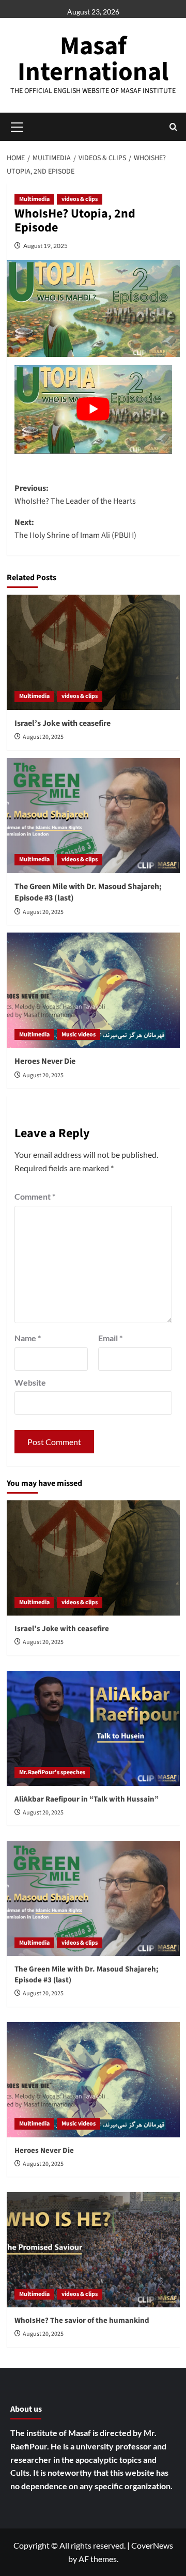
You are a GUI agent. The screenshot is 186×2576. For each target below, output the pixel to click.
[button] (173, 127)
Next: (75, 529)
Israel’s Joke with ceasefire (63, 723)
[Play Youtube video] (93, 409)
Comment (35, 1196)
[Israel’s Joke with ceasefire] (93, 652)
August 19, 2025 (45, 246)
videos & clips (80, 199)
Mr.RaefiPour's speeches (52, 1772)
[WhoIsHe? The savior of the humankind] (93, 2250)
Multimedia (34, 199)
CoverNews (152, 2545)
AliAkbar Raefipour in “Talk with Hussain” (87, 1799)
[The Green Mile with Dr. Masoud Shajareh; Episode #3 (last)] (93, 816)
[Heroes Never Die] (93, 990)
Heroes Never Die (45, 1061)
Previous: (75, 495)
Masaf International (93, 59)
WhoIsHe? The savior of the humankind (82, 2321)
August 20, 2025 (43, 737)
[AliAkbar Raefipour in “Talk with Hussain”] (93, 1728)
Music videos (79, 1035)
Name (28, 1338)
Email (110, 1338)
